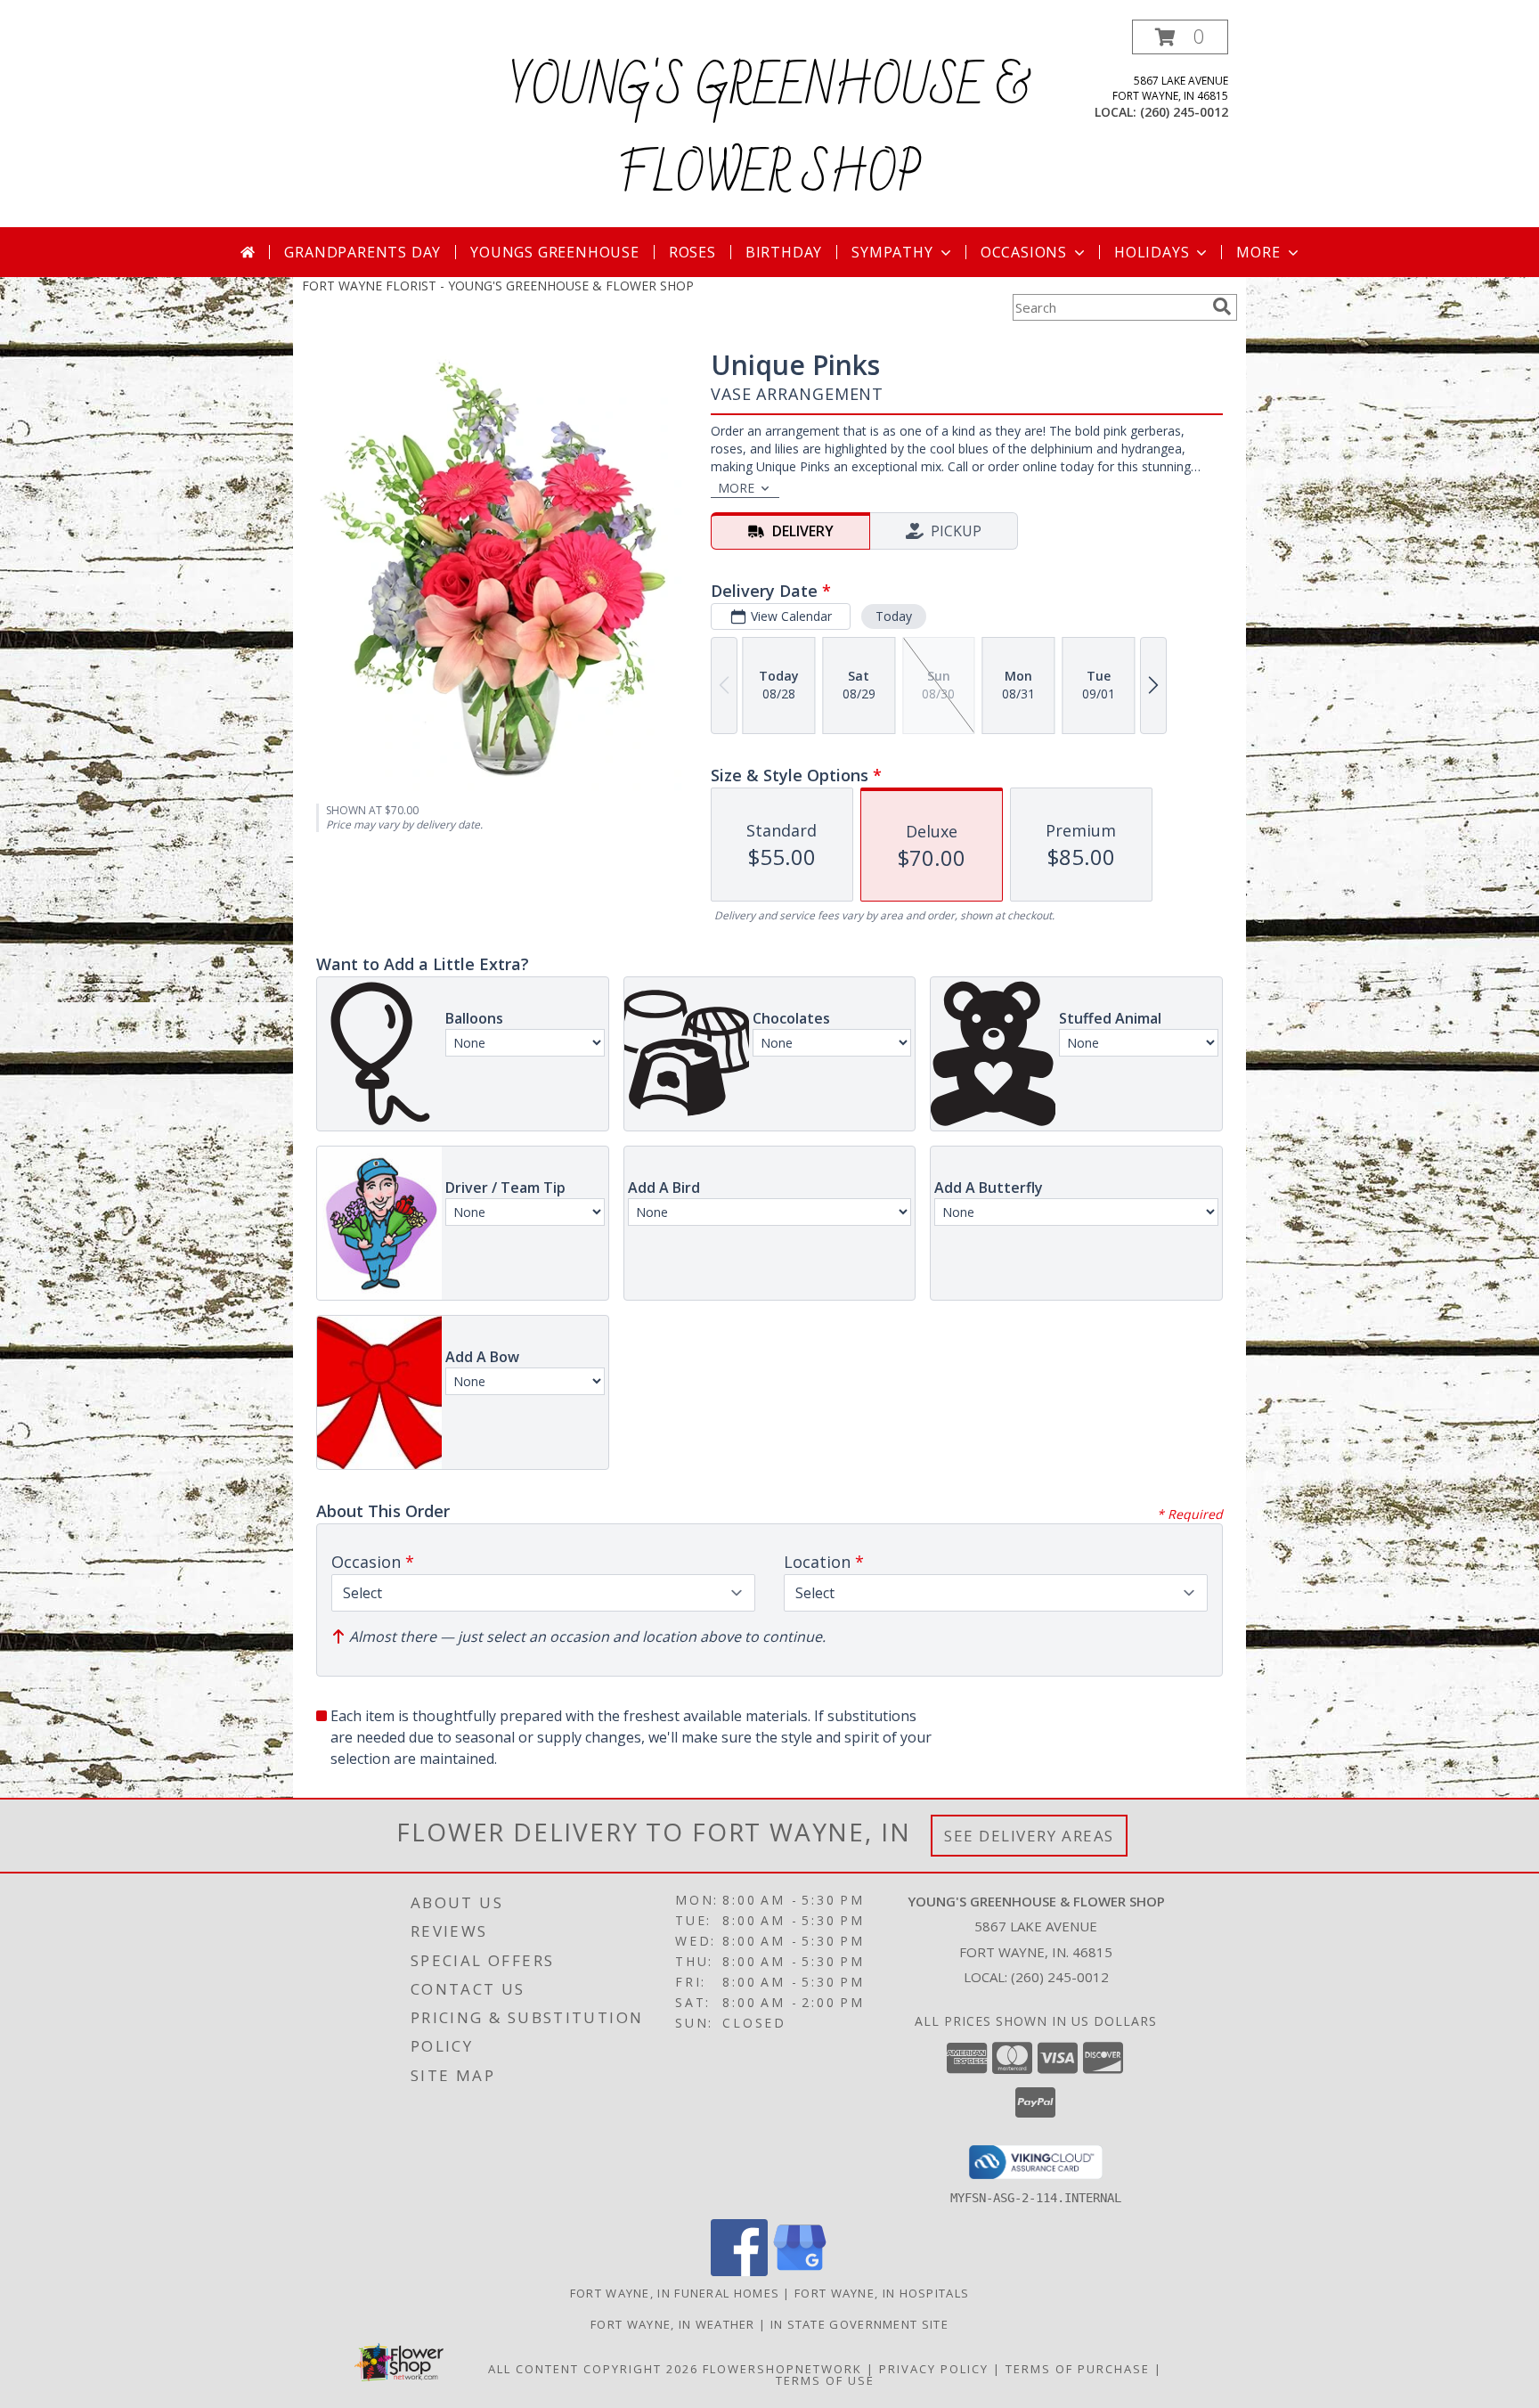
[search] (1222, 306)
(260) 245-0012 (1184, 112)
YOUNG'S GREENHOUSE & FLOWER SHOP (769, 132)
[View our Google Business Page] (800, 2271)
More (1258, 252)
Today (894, 616)
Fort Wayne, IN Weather (673, 2324)
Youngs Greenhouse (555, 252)
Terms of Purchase (1078, 2369)
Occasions (1024, 252)
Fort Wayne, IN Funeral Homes (675, 2293)
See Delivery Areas (1029, 1836)
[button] (1180, 37)
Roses (692, 252)
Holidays (1152, 252)
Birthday (784, 252)
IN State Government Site (859, 2324)
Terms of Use (825, 2380)
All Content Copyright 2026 (593, 2369)
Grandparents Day (362, 252)
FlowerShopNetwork (782, 2369)
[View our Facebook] (739, 2271)
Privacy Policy (934, 2369)
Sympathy (892, 252)
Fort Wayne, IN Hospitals (882, 2293)
